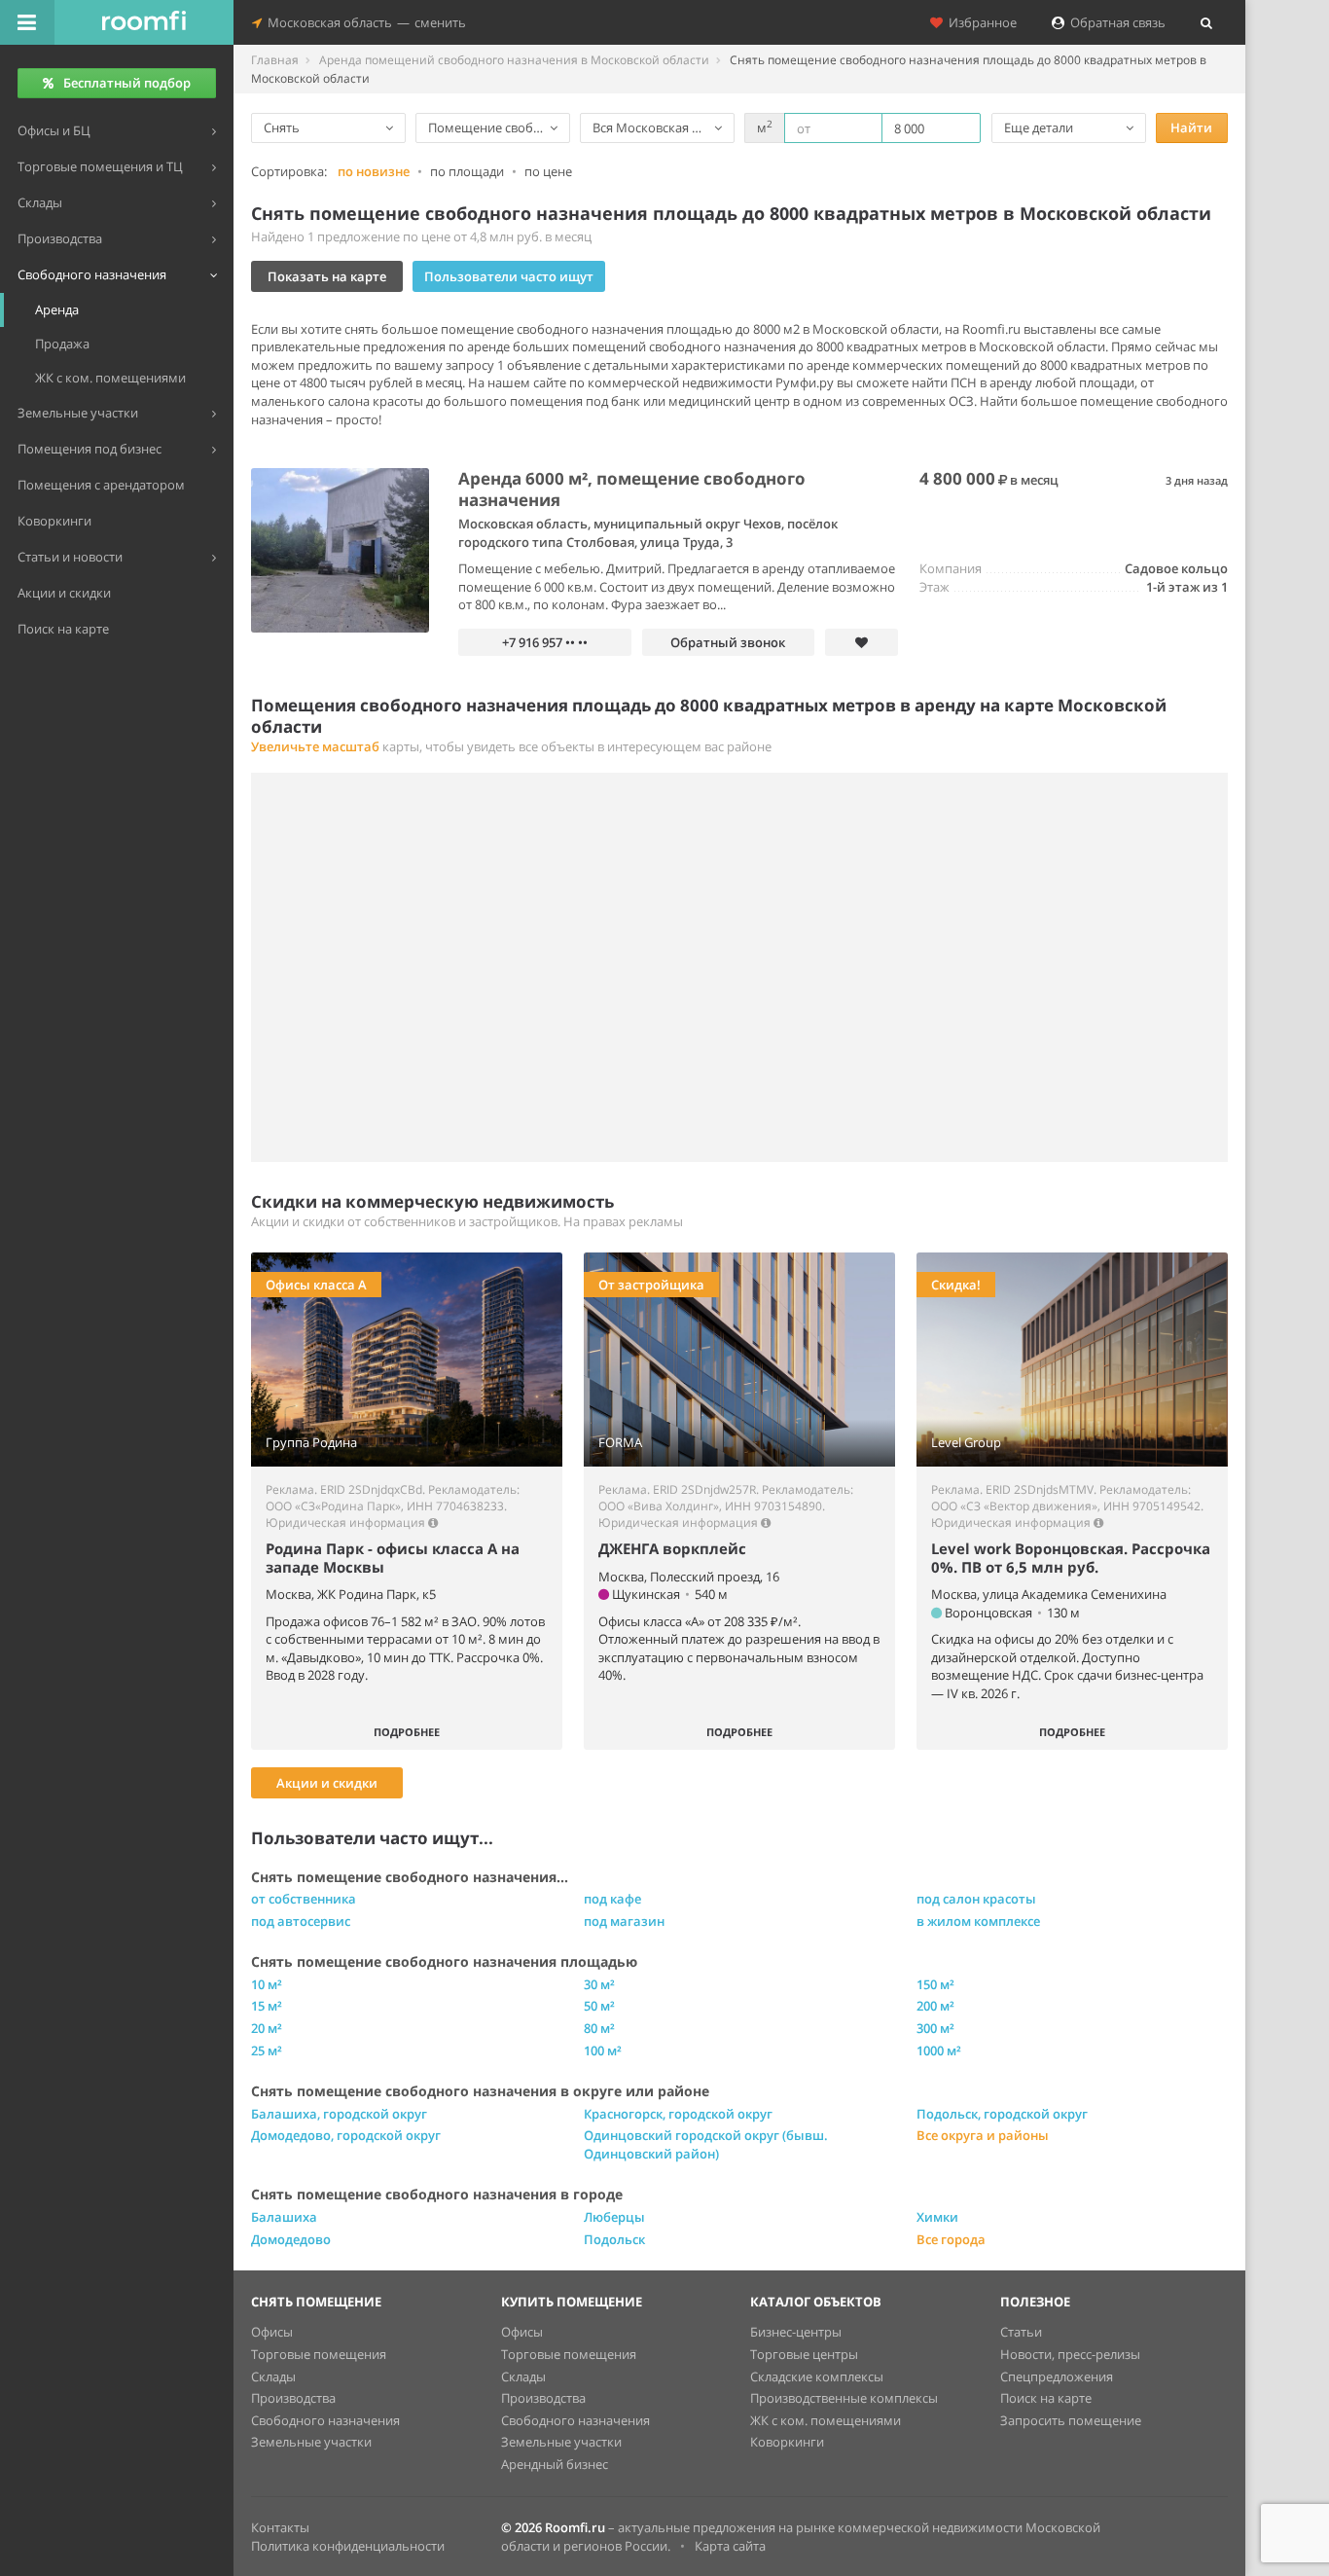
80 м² (599, 2028)
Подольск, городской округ (1002, 2114)
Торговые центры (804, 2354)
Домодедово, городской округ (346, 2135)
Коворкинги (787, 2442)
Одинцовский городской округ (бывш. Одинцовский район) (706, 2144)
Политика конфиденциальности (348, 2546)
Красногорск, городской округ (678, 2114)
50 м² (599, 2006)
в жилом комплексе (978, 1921)
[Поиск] (1206, 22)
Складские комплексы (817, 2376)
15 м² (267, 2006)
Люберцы (614, 2217)
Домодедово (291, 2239)
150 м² (935, 1984)
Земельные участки (311, 2442)
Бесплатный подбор (127, 83)
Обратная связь (1115, 22)
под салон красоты (976, 1899)
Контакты (280, 2527)
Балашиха (284, 2217)
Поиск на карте (1046, 2398)
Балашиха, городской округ (339, 2114)
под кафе (612, 1899)
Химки (937, 2217)
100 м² (603, 2050)
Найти (1191, 127)
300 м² (935, 2028)
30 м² (599, 1984)
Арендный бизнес (555, 2464)
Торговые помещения (319, 2354)
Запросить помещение (1071, 2420)
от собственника (304, 1899)
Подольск (614, 2239)
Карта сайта (730, 2546)
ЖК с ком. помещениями (826, 2420)
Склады (273, 2376)
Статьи (1021, 2332)
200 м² (935, 2006)
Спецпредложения (1057, 2376)
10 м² (267, 1984)
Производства (293, 2398)
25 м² (267, 2050)
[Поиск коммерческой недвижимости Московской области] (144, 22)
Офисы (272, 2332)
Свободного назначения (325, 2420)
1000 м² (939, 2050)
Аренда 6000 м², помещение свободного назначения (632, 489)
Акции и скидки (327, 1783)
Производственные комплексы (844, 2398)
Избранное (980, 22)
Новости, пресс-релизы (1070, 2354)
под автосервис (301, 1921)
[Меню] (27, 22)
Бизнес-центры (796, 2332)
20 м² (267, 2028)
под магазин (624, 1921)
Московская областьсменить (364, 22)
